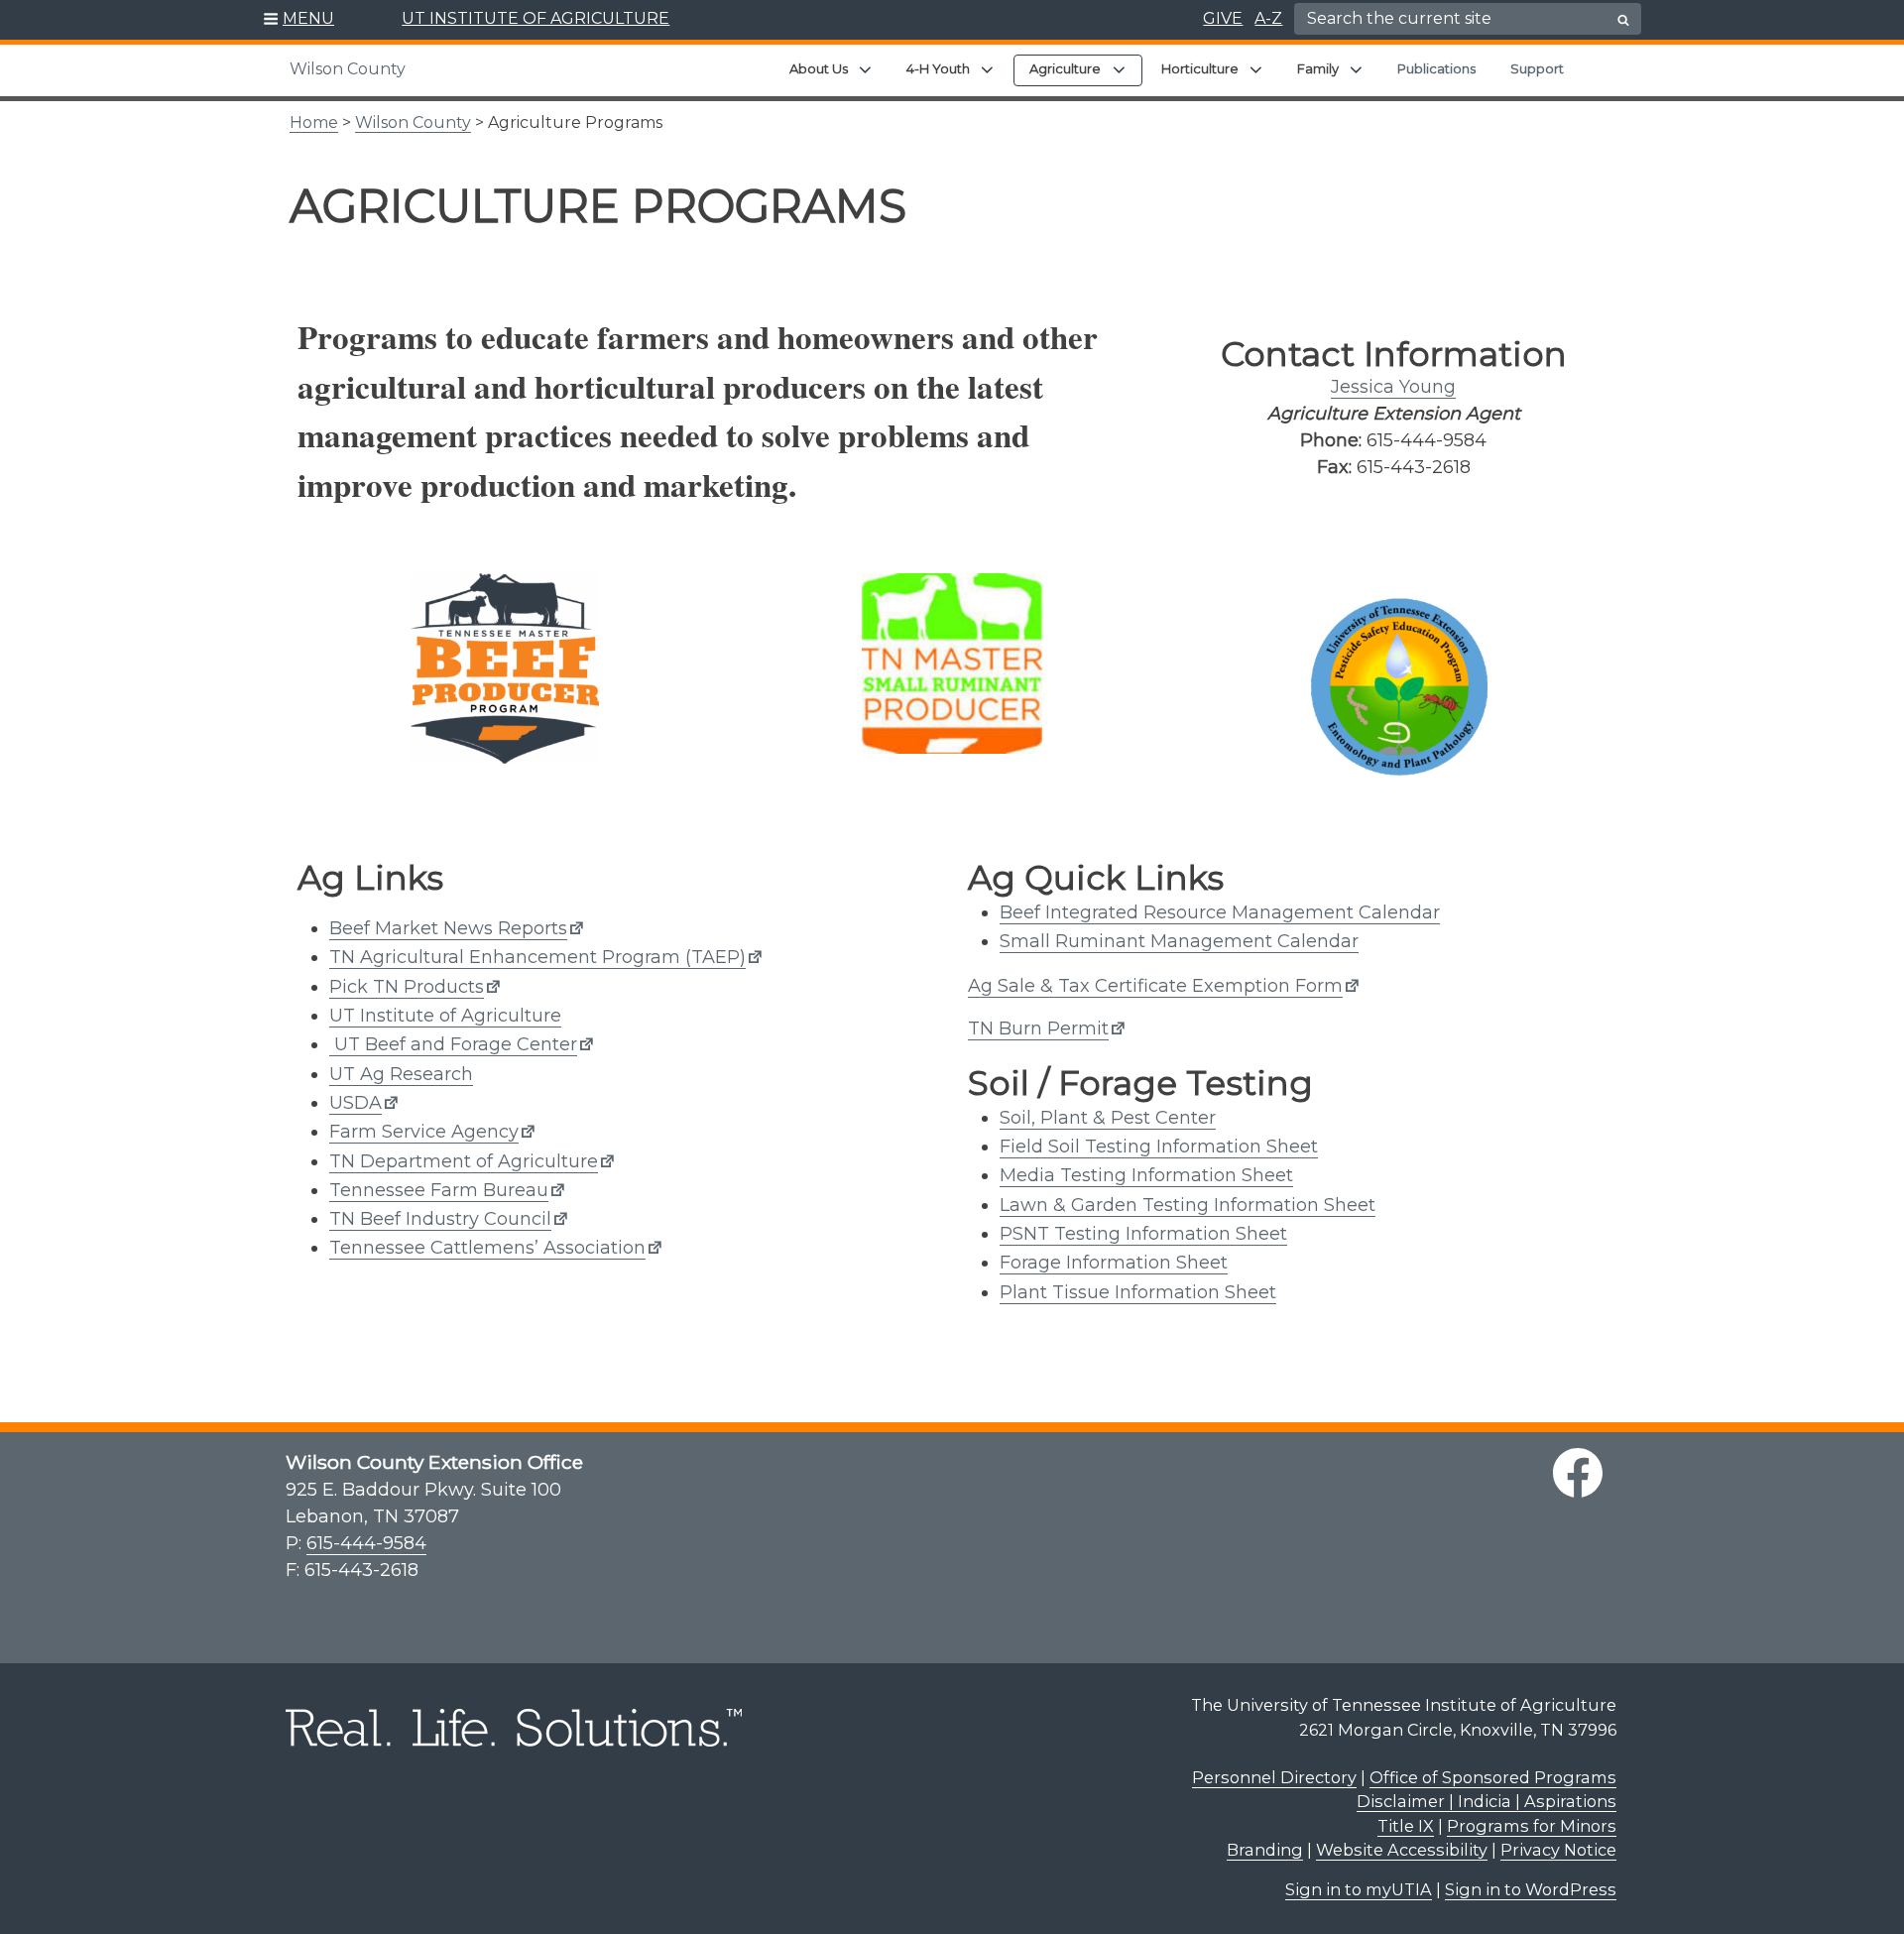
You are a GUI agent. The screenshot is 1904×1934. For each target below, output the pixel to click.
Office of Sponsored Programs (1493, 1777)
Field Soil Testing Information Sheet (1159, 1147)
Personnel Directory (1274, 1777)
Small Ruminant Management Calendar (1179, 941)
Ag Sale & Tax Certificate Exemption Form (1155, 986)
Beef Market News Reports (448, 928)
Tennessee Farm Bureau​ (439, 1190)
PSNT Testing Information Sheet (1143, 1234)
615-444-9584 (366, 1543)
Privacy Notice (1558, 1850)
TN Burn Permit (1038, 1028)
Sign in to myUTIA (1359, 1889)
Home (314, 122)
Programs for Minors (1532, 1826)
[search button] (1623, 20)
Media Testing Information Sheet (1146, 1175)
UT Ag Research (401, 1074)
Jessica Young (1393, 387)
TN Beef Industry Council (440, 1219)
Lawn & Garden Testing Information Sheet (1188, 1205)
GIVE (1223, 18)
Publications (1436, 68)
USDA (356, 1103)
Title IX (1406, 1826)
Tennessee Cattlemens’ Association (487, 1248)
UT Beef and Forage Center (453, 1044)
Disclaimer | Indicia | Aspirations (1487, 1801)
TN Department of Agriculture (464, 1161)
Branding (1265, 1850)
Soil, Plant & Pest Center (1108, 1118)
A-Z (1268, 18)
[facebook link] (1578, 1473)
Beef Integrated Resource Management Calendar (1220, 912)
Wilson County (348, 69)
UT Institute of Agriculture (445, 1016)
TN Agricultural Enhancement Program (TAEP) (537, 957)
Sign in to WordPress (1531, 1889)
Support (1537, 68)
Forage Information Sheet (1114, 1263)
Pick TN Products (407, 987)
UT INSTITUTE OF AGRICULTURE (535, 18)
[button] (299, 20)
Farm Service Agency (424, 1132)
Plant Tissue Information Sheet (1138, 1292)
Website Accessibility (1402, 1850)
